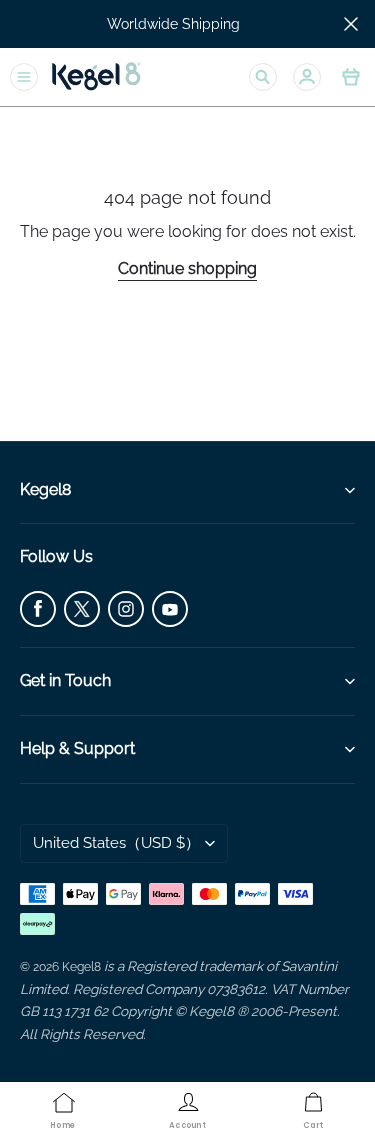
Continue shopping (187, 268)
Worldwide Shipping (173, 24)
